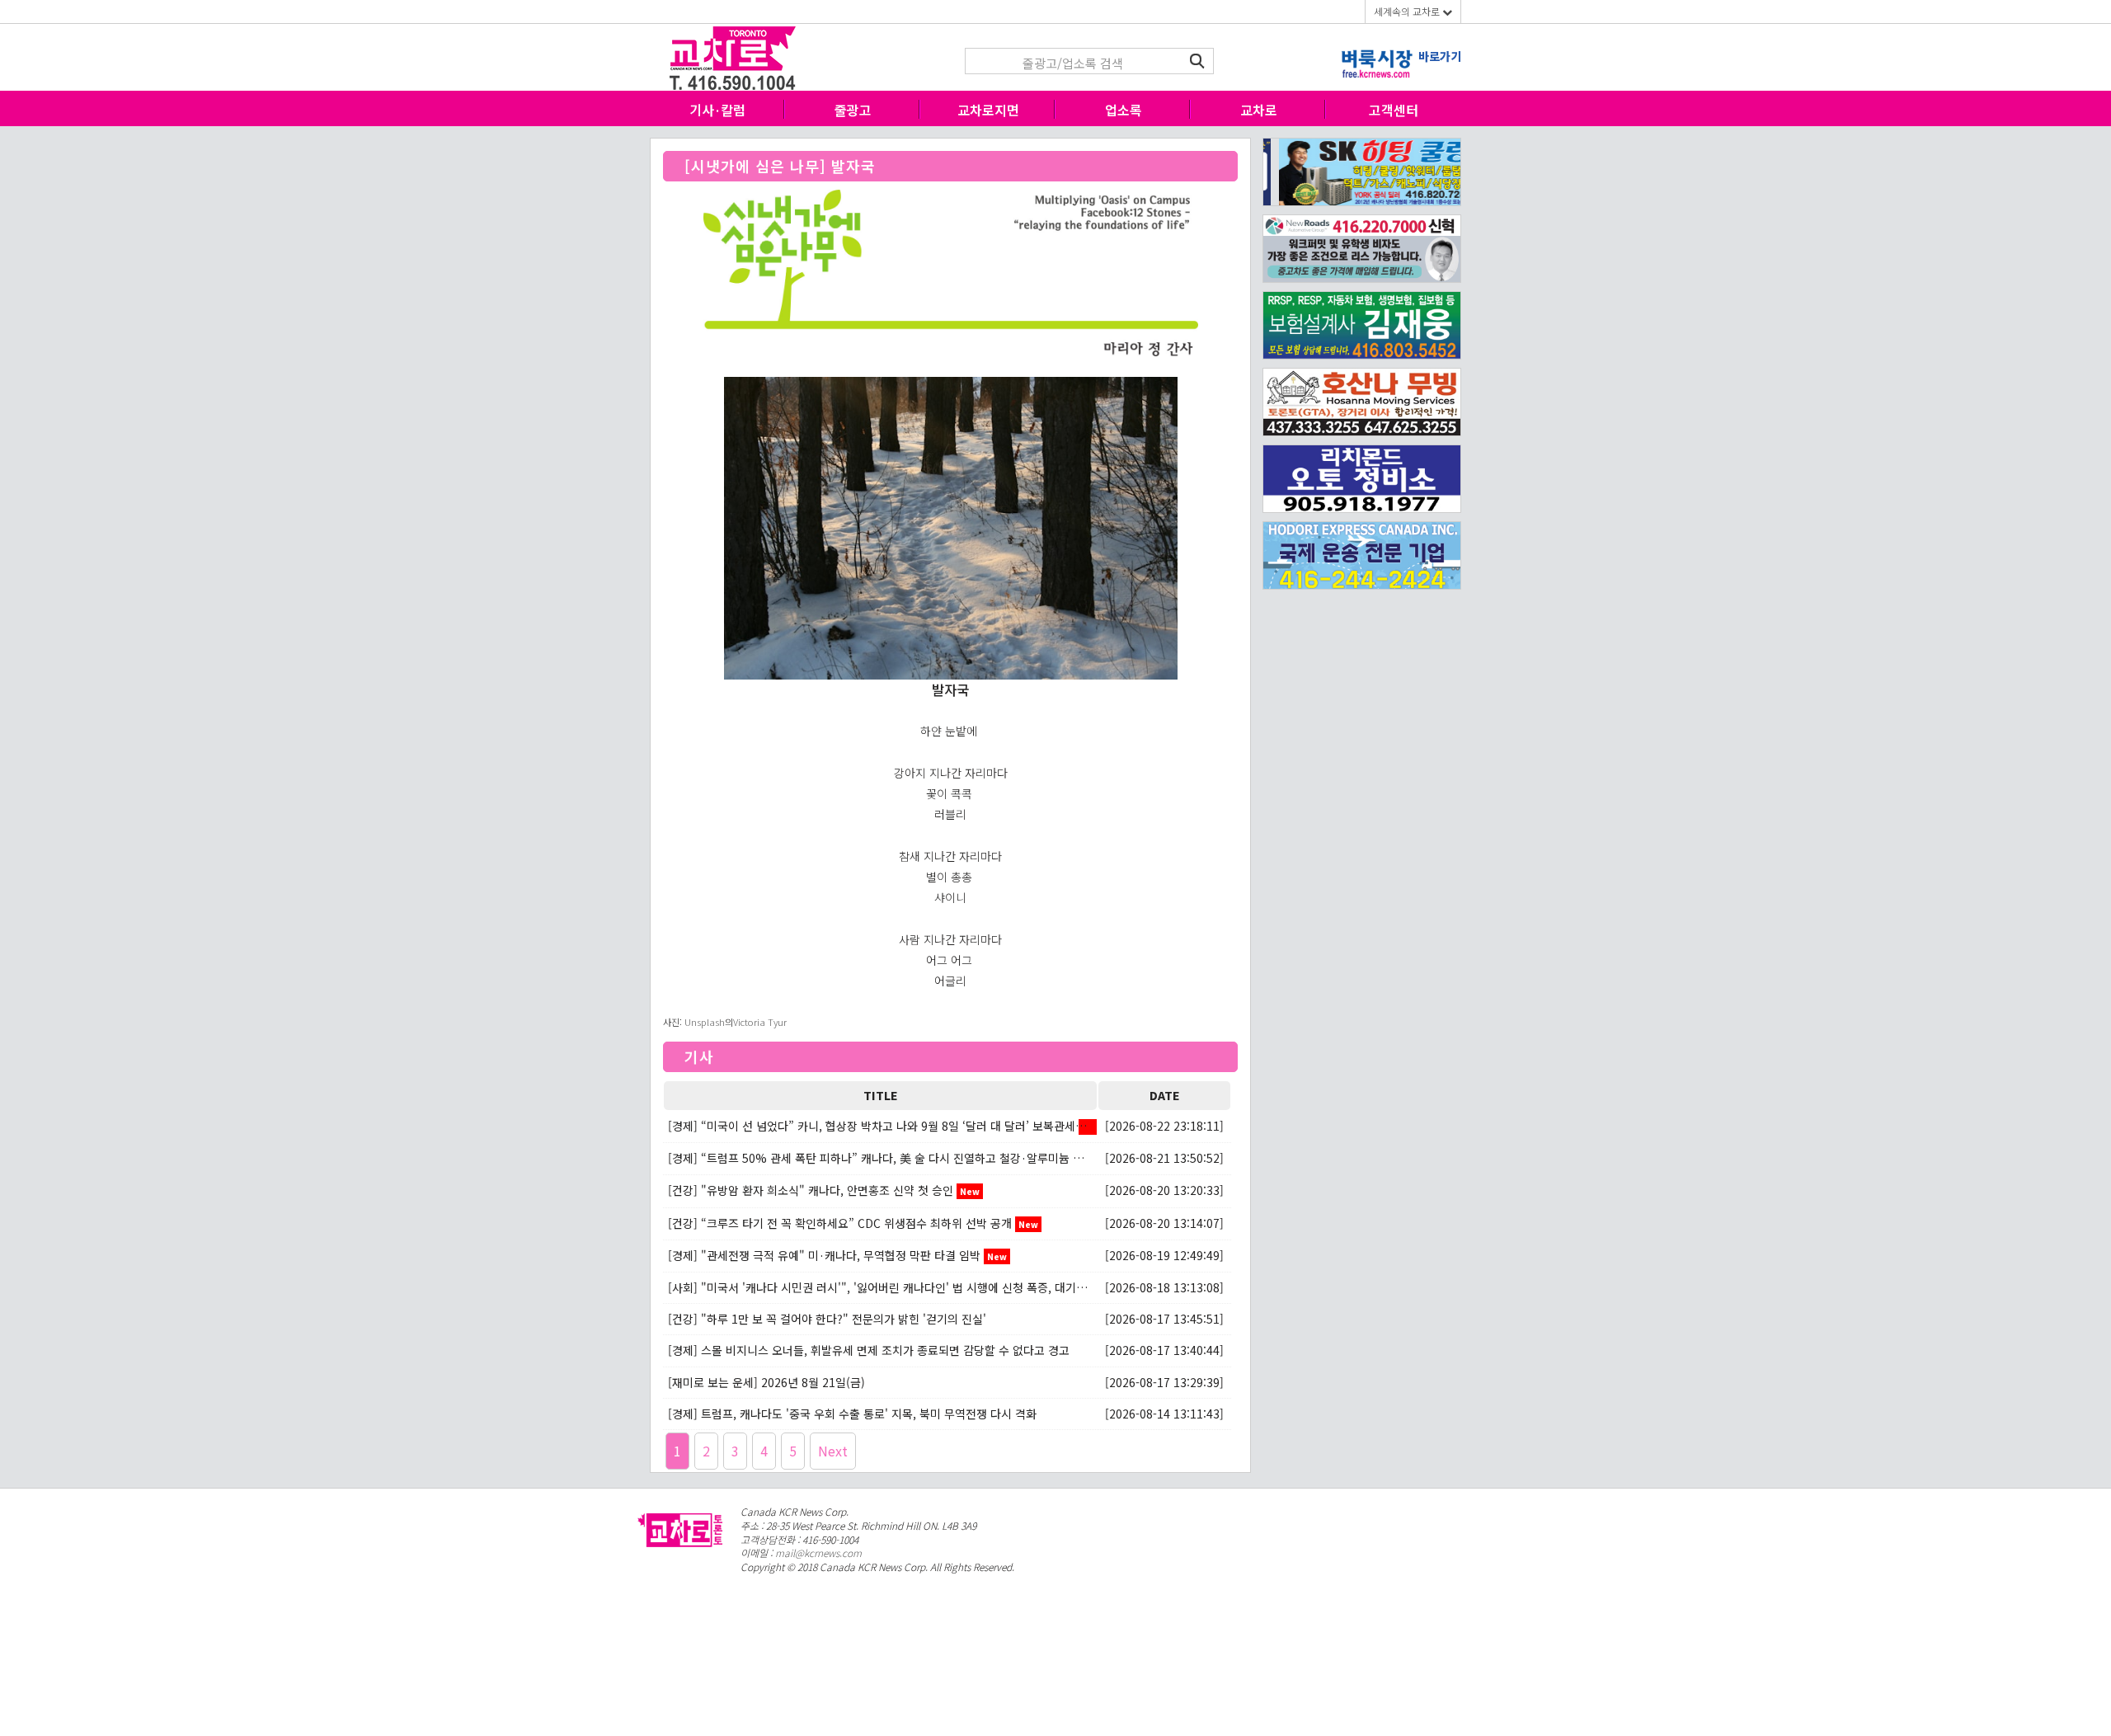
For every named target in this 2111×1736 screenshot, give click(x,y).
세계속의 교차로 (1408, 11)
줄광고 (853, 110)
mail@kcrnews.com (818, 1553)
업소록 (1124, 110)
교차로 (1259, 110)
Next (833, 1451)
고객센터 (1394, 110)
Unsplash (705, 1022)
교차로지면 (988, 110)
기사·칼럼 (717, 110)
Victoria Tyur (760, 1022)
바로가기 (1440, 56)
